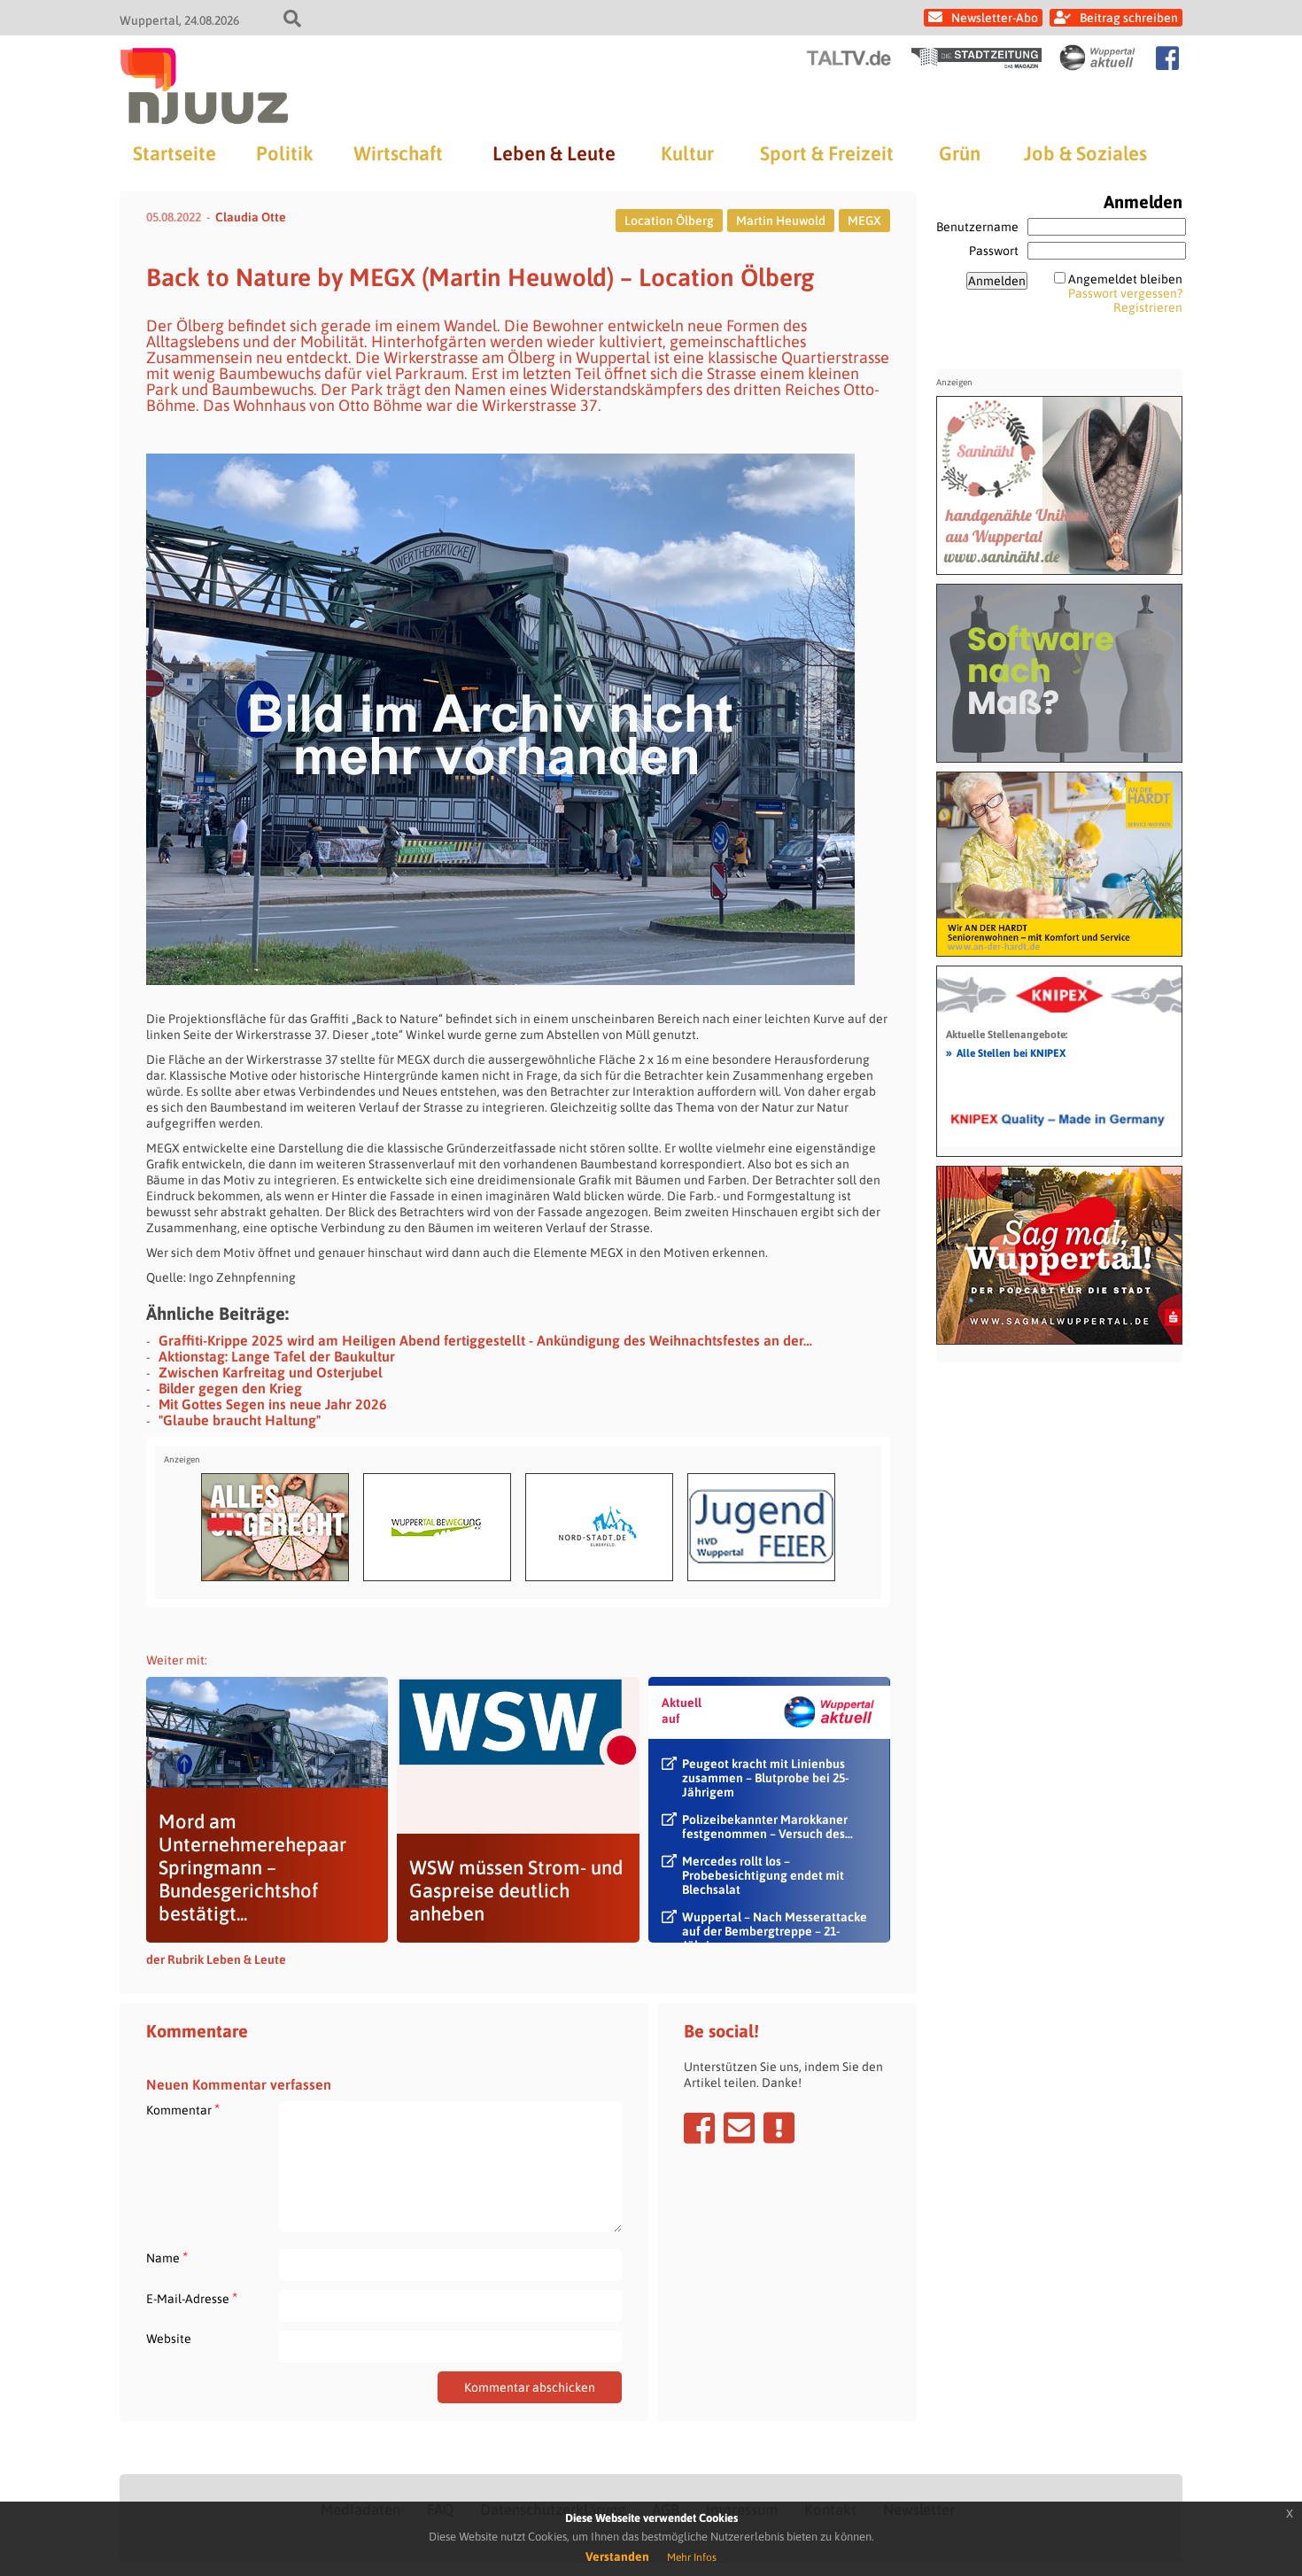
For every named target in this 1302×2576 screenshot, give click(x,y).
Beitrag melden (779, 2128)
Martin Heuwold (781, 221)
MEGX (864, 221)
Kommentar (183, 2110)
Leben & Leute (554, 153)
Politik (284, 153)
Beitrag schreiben (1129, 18)
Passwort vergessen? (1125, 293)
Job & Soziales (1085, 153)
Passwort (994, 251)
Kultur (687, 153)
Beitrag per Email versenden (739, 2128)
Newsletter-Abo (995, 18)
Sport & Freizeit (827, 153)
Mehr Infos (692, 2557)
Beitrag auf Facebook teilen (699, 2128)
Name (167, 2258)
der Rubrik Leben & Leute (216, 1959)
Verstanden (617, 2557)
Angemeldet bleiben (1125, 279)
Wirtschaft (398, 153)
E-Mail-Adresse (192, 2298)
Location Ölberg (669, 221)
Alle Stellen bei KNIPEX (1006, 1052)
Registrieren (1148, 307)
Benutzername (977, 227)
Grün (960, 153)
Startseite (174, 153)
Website (169, 2339)
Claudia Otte (251, 217)
